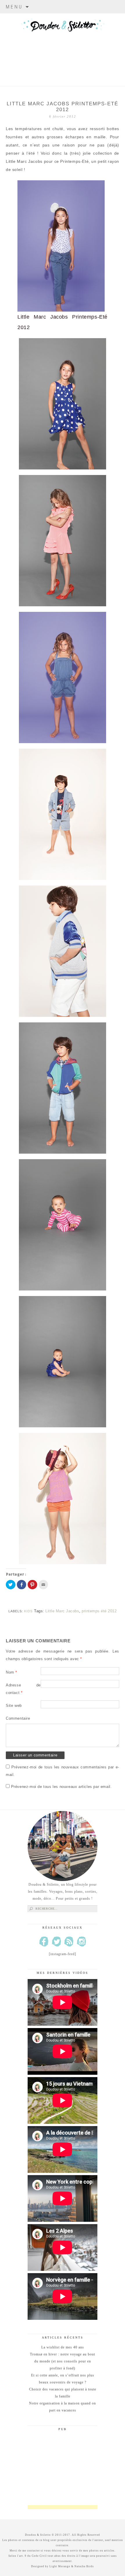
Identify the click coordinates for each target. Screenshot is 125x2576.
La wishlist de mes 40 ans (63, 2347)
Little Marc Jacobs (62, 1611)
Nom (11, 1672)
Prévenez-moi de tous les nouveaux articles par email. (61, 1787)
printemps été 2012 (99, 1611)
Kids (28, 1611)
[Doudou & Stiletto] (63, 42)
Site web (14, 1706)
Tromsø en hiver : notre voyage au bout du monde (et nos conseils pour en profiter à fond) (63, 2361)
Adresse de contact (23, 1689)
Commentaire (18, 1718)
